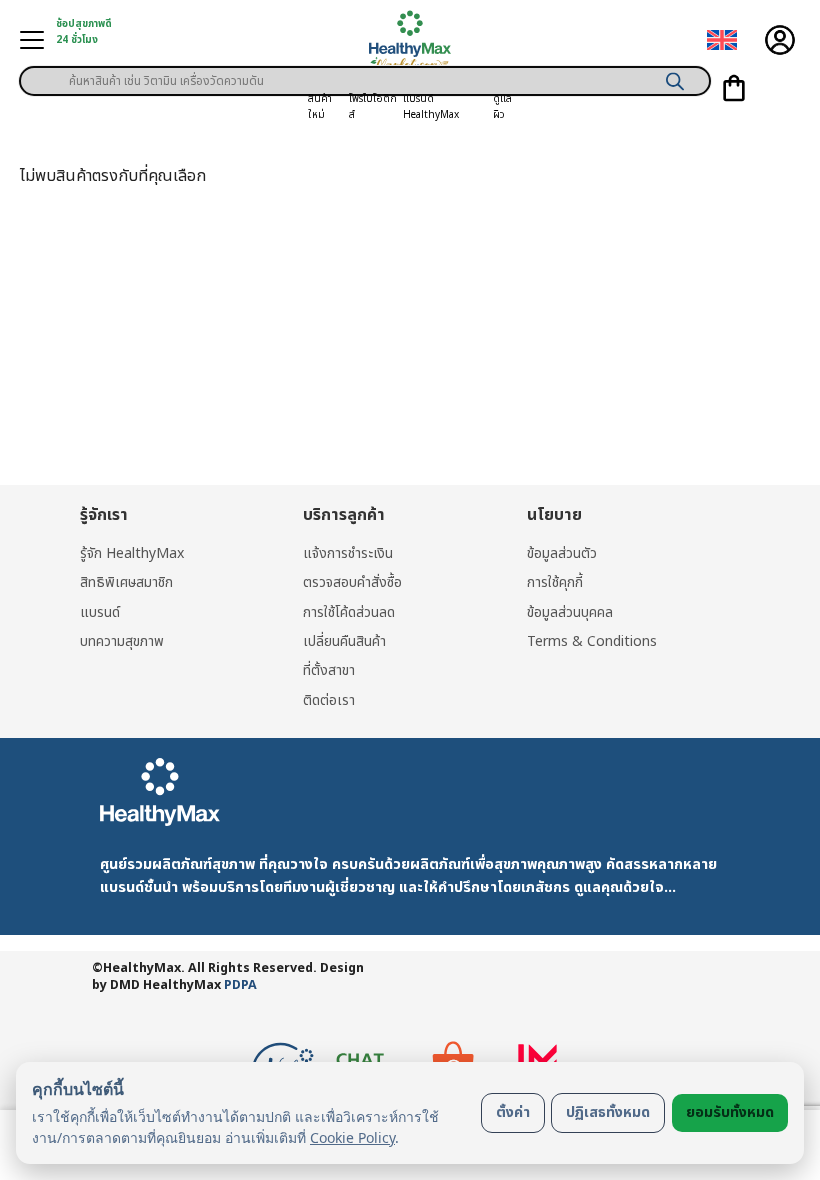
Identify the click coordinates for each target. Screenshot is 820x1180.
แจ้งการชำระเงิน (348, 553)
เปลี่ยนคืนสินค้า (344, 641)
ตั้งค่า (513, 1112)
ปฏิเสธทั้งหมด (608, 1112)
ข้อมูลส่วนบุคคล (570, 612)
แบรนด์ (100, 612)
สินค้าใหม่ (320, 107)
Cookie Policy (352, 1137)
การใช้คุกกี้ (555, 582)
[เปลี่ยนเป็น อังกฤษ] (722, 40)
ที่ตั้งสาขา (329, 670)
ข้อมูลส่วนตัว (562, 553)
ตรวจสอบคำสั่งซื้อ (352, 582)
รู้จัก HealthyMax (132, 553)
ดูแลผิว (502, 107)
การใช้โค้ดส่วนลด (349, 612)
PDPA (240, 985)
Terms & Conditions (592, 641)
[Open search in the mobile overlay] (365, 74)
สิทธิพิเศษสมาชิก (126, 582)
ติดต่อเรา (329, 700)
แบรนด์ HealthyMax (431, 107)
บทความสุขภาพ (122, 641)
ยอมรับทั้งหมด (730, 1112)
